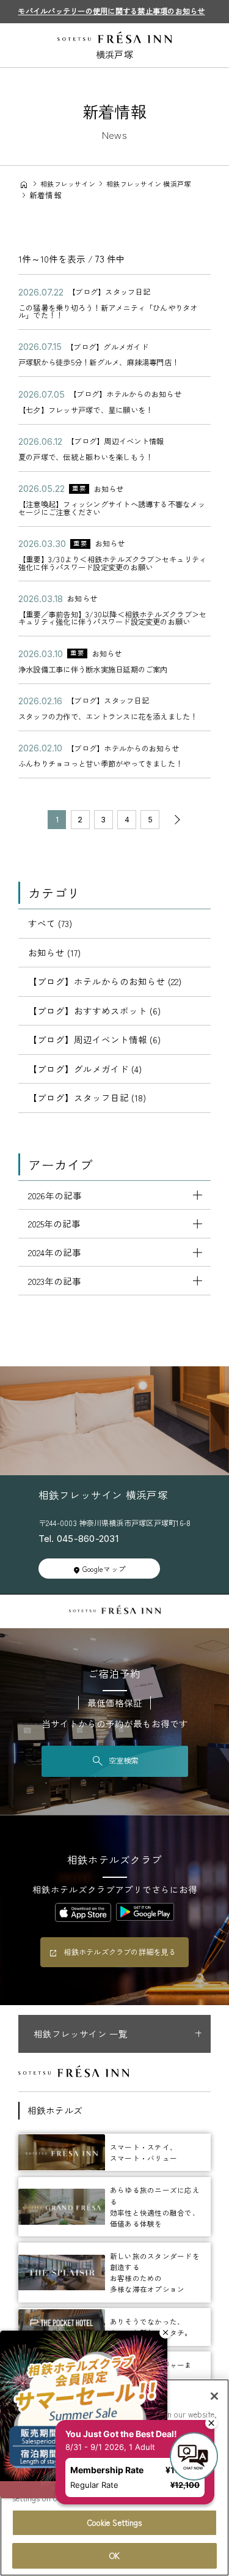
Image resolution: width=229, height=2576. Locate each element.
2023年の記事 (55, 1281)
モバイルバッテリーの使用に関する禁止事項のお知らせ (111, 11)
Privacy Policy (124, 2498)
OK (114, 2556)
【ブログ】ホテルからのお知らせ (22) (105, 981)
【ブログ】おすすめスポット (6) (94, 1011)
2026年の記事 (55, 1195)
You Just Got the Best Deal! (125, 2407)
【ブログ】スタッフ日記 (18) (87, 1097)
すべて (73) (50, 923)
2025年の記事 (54, 1223)
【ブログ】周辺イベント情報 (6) (94, 1039)
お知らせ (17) (54, 952)
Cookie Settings (115, 2522)
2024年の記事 (55, 1252)
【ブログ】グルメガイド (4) (85, 1069)
